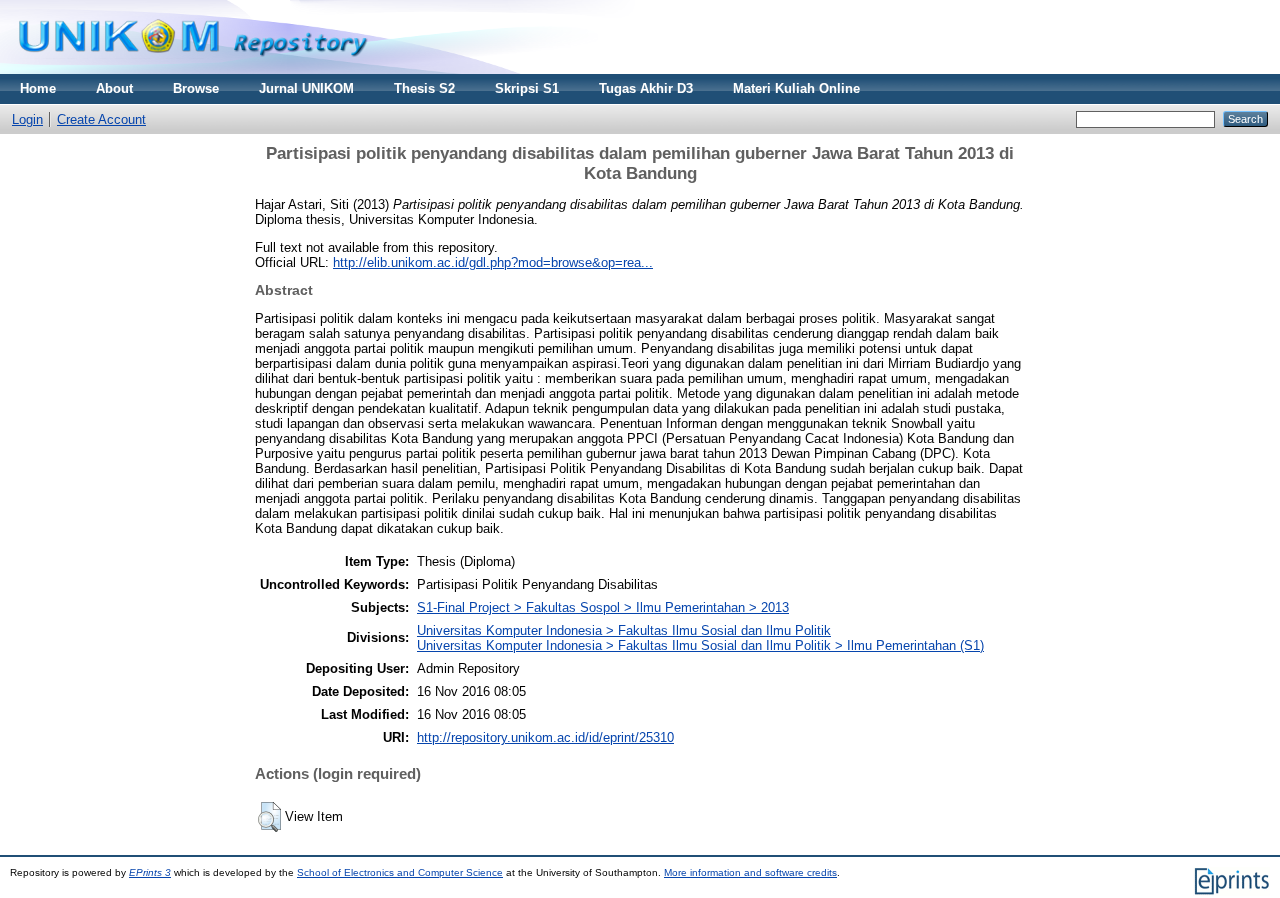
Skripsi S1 (527, 88)
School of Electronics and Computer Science (400, 872)
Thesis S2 (424, 88)
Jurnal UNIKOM (306, 88)
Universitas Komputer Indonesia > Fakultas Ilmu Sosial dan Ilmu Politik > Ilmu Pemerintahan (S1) (700, 645)
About (114, 88)
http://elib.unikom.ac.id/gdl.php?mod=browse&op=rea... (493, 262)
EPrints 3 (150, 872)
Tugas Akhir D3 (646, 88)
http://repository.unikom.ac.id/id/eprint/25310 (545, 737)
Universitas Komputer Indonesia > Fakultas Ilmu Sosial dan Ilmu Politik (624, 630)
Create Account (101, 119)
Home (38, 88)
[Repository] (193, 69)
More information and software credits (750, 872)
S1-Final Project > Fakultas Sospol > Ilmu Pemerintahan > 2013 (603, 607)
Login (27, 119)
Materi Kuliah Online (796, 88)
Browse (196, 88)
